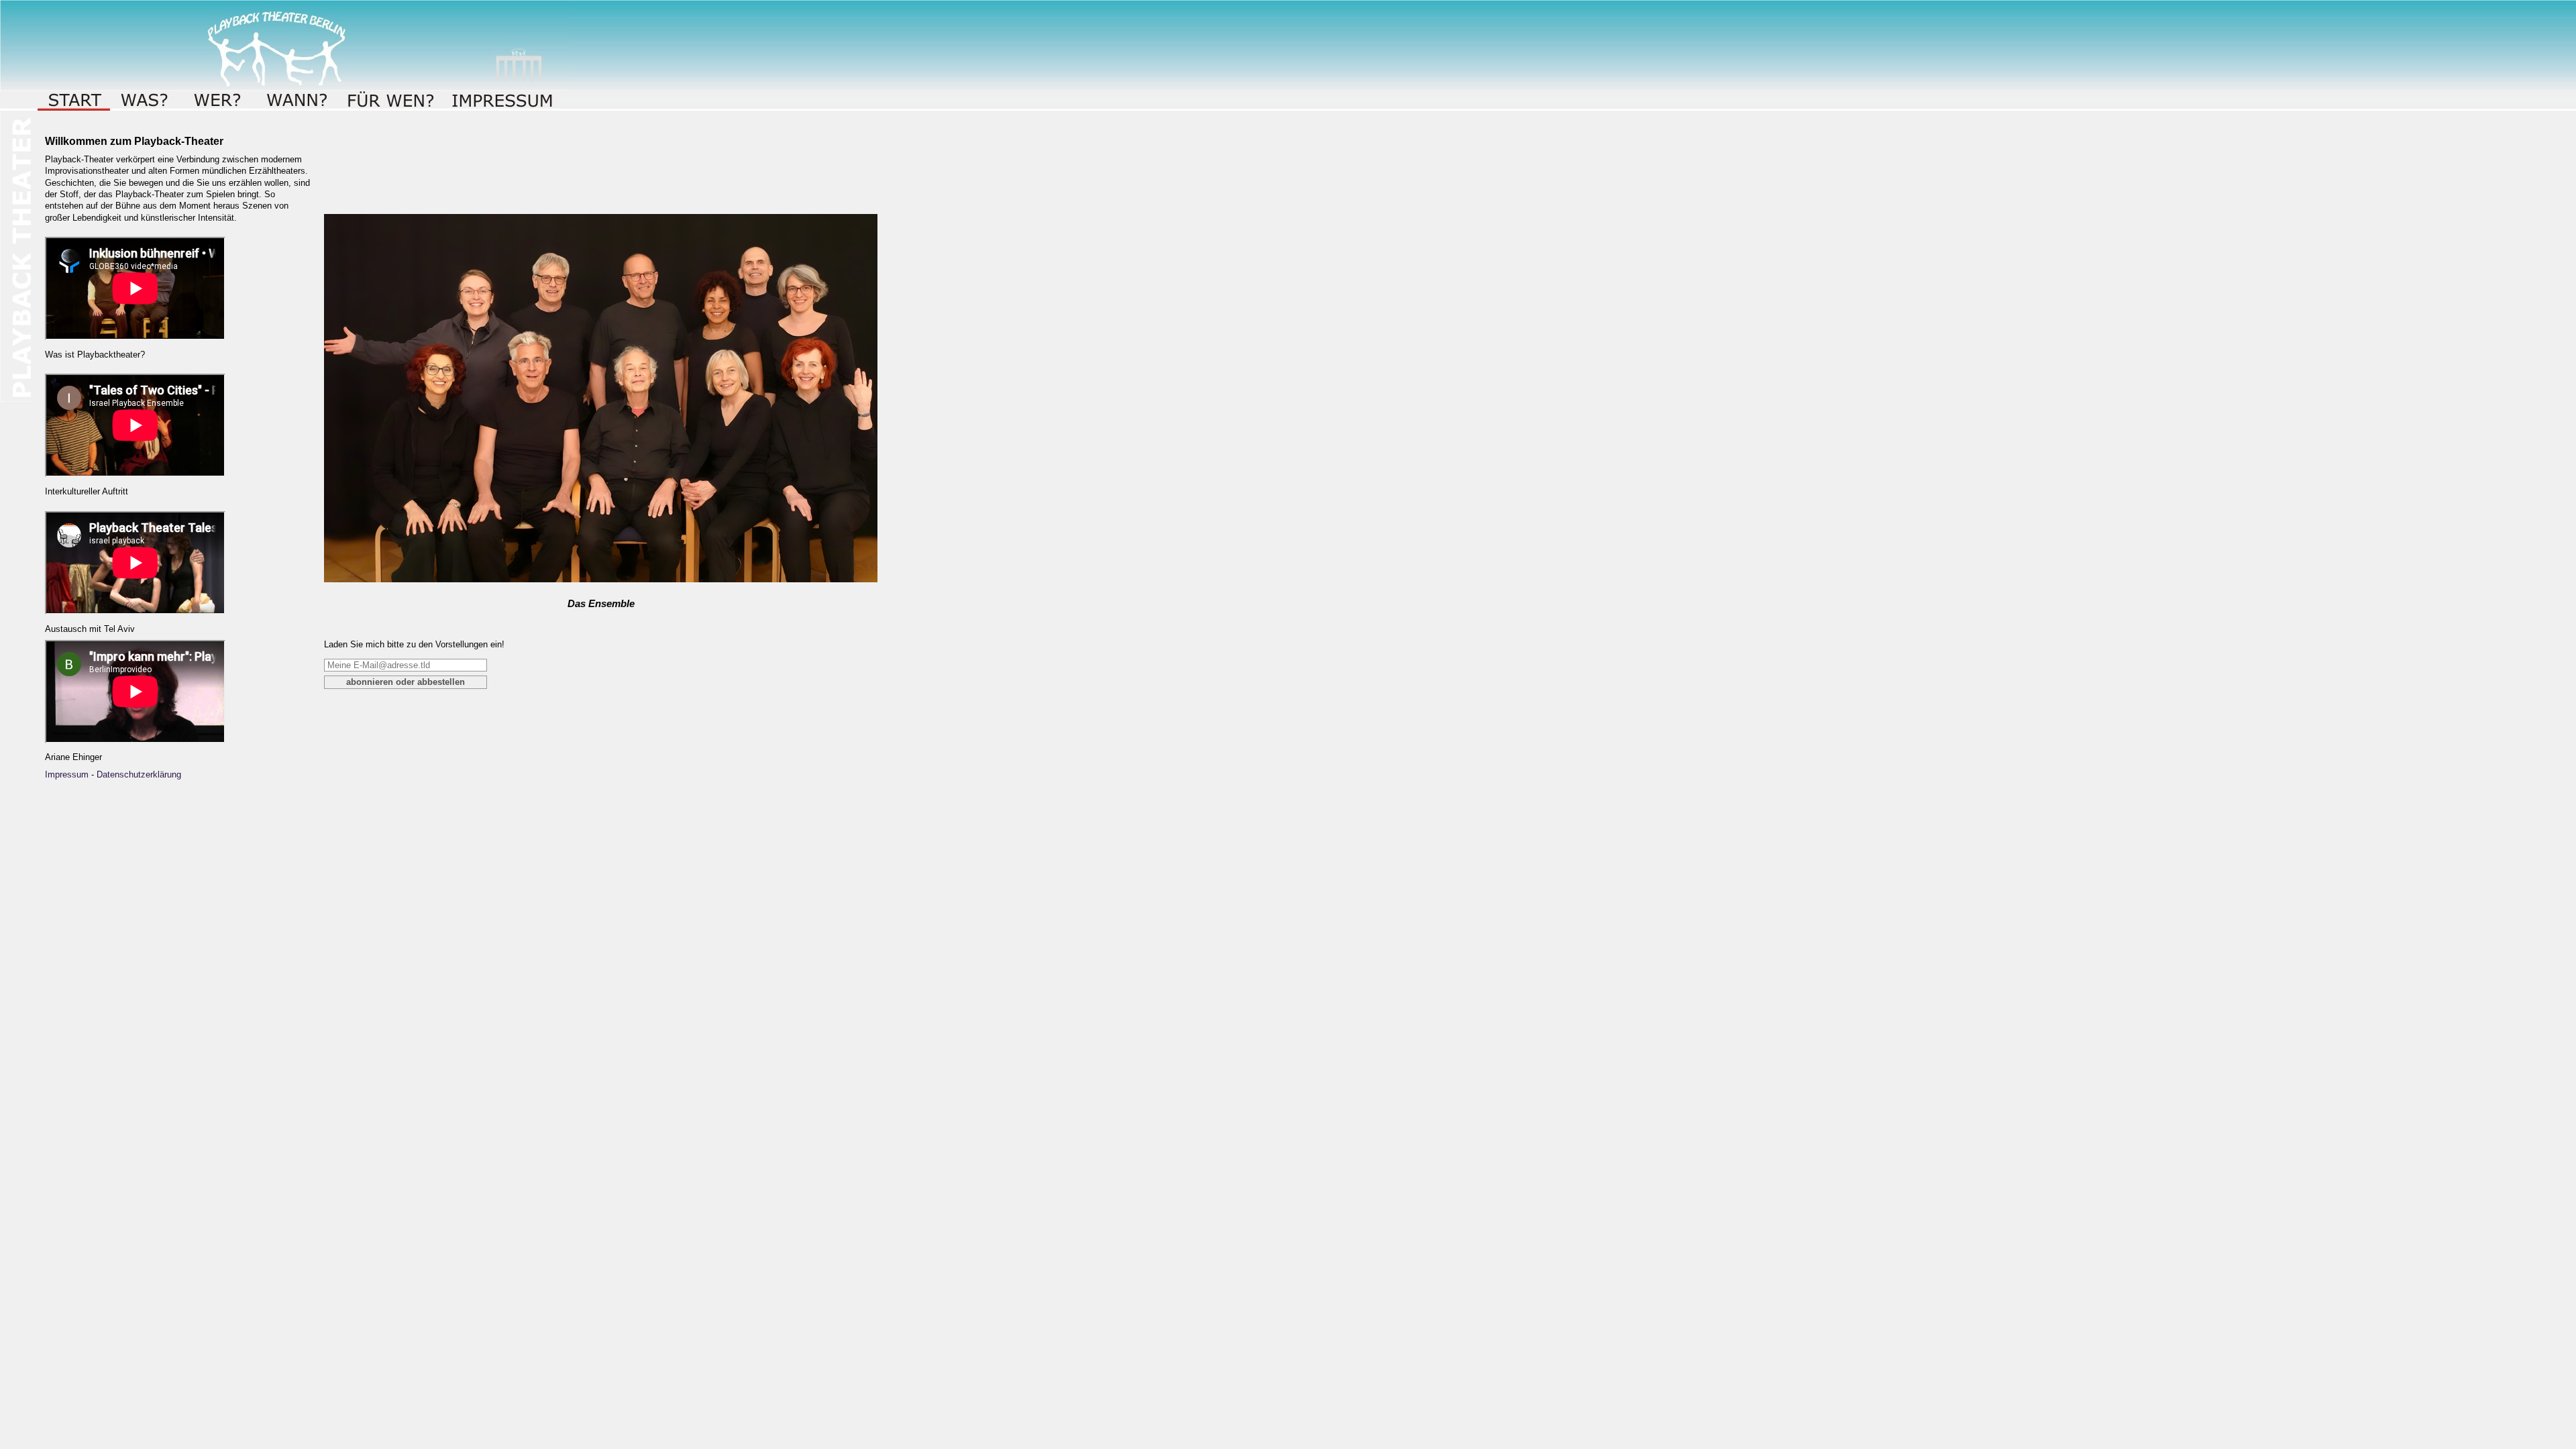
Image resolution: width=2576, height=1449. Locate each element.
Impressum (67, 774)
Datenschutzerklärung (139, 774)
